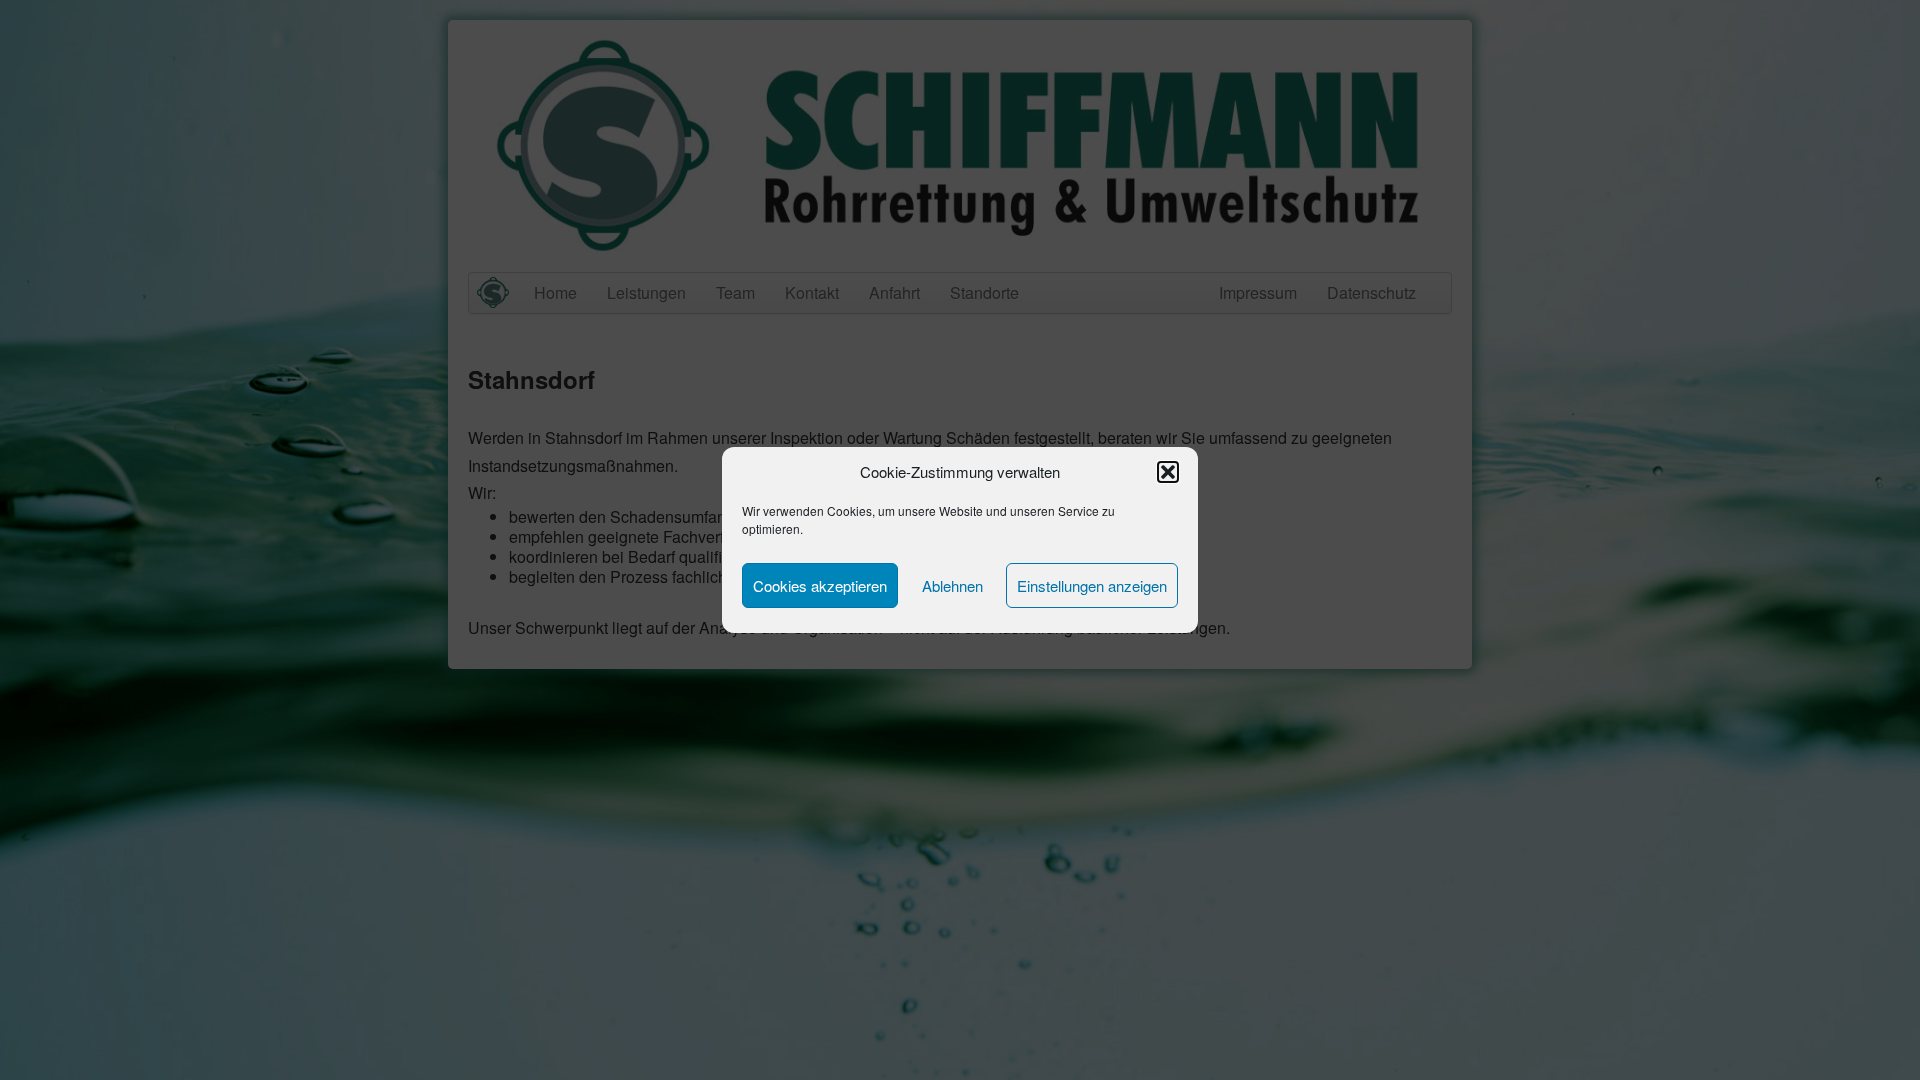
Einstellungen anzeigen (1092, 585)
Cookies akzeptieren (820, 585)
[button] (1168, 472)
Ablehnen (952, 585)
